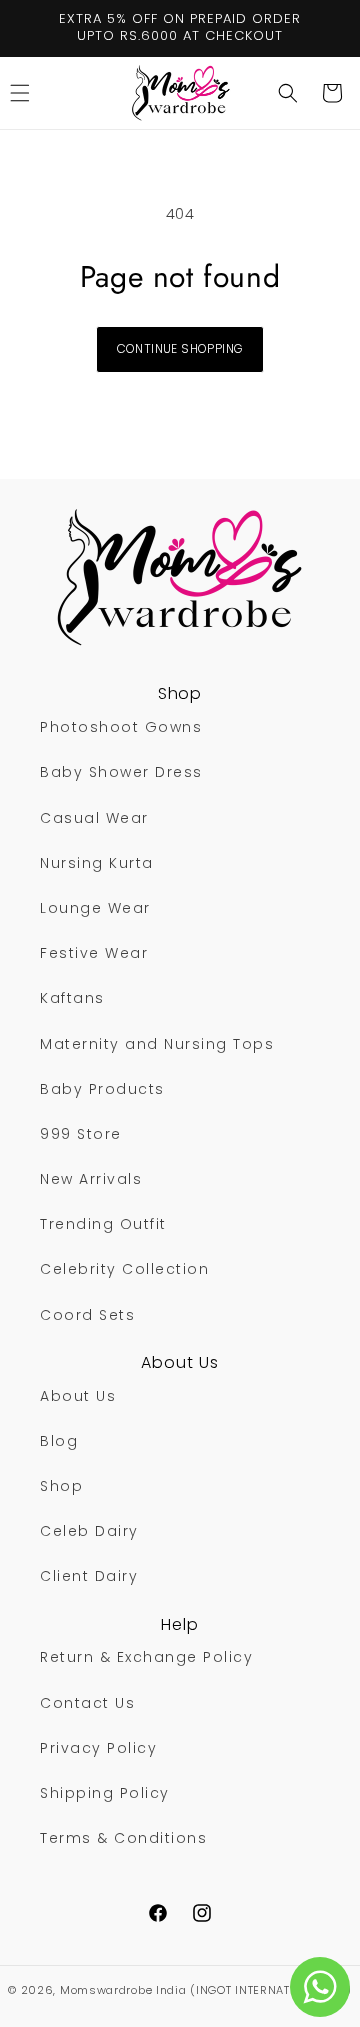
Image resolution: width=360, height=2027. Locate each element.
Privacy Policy (98, 1748)
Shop (61, 1486)
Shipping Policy (105, 1793)
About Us (78, 1396)
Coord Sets (87, 1315)
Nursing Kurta (97, 863)
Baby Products (102, 1089)
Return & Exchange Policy (146, 1657)
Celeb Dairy (89, 1531)
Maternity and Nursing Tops (157, 1044)
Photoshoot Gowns (121, 727)
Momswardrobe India (123, 1990)
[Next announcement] (323, 28)
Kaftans (72, 998)
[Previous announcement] (37, 28)
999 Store (81, 1134)
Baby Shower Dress (121, 772)
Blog (59, 1441)
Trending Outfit (103, 1224)
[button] (288, 93)
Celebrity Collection (124, 1269)
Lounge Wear (95, 908)
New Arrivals (91, 1179)
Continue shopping (180, 348)
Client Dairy (89, 1576)
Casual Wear (94, 818)
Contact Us (87, 1703)
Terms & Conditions (123, 1838)
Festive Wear (94, 953)
